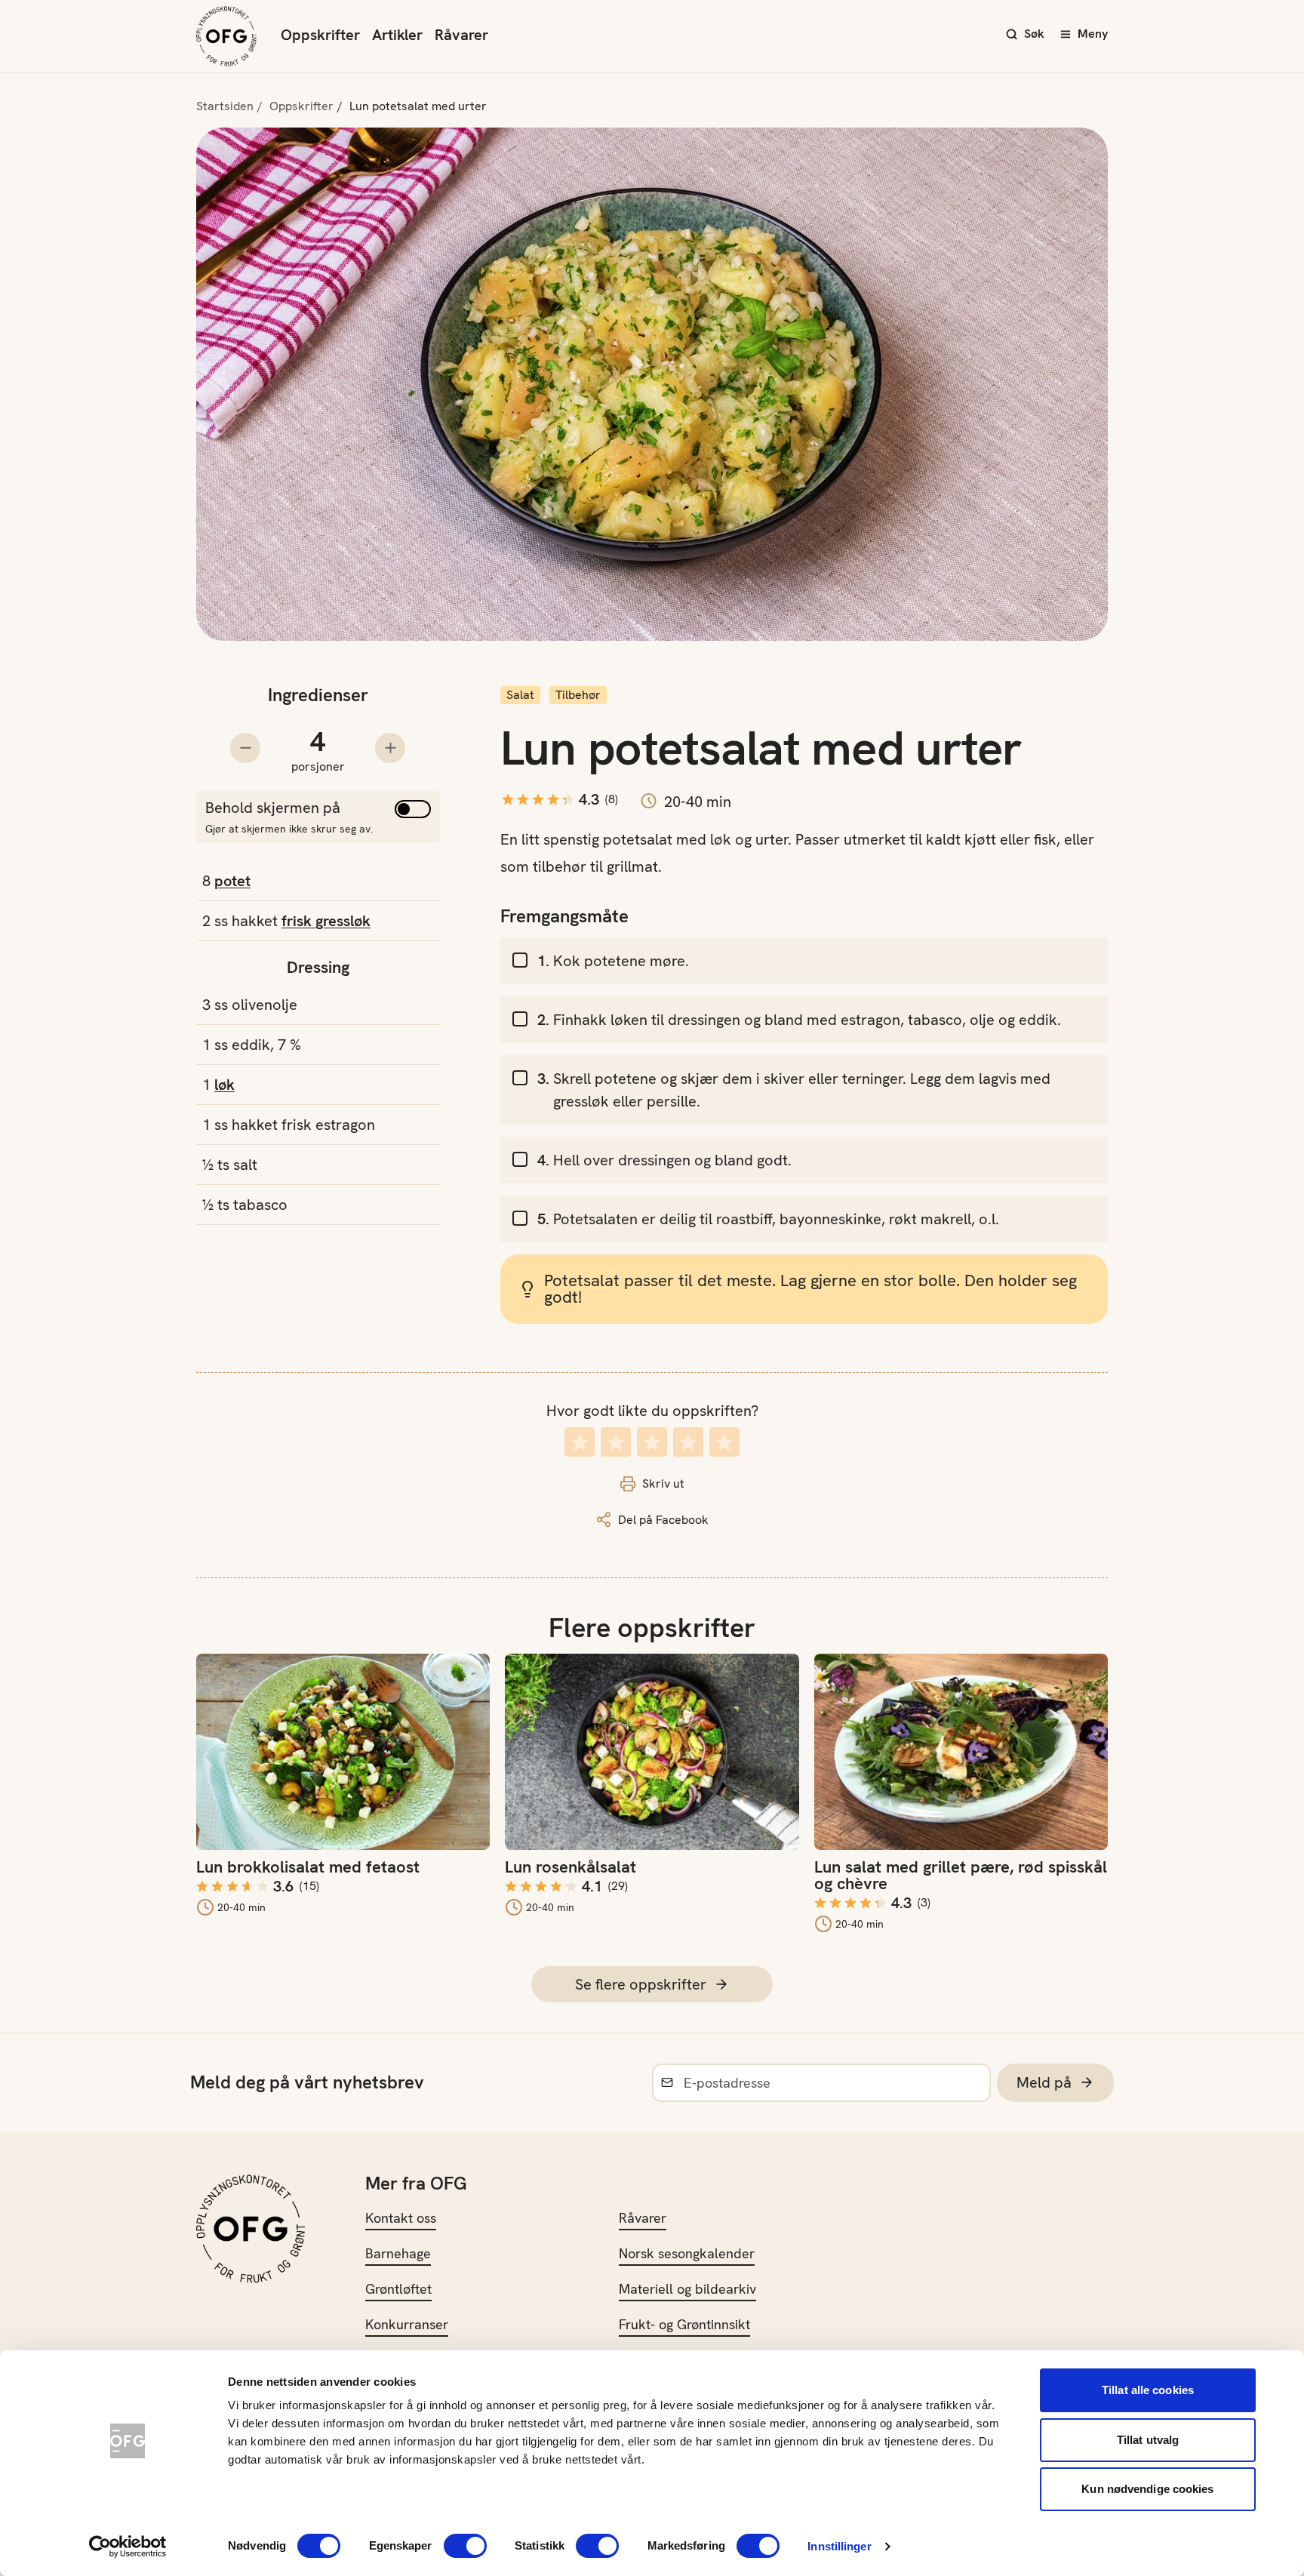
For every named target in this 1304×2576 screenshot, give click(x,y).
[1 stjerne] (580, 1442)
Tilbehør (578, 695)
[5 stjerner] (724, 1442)
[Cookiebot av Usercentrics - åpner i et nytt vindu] (128, 2547)
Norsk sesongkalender (687, 2253)
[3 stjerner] (652, 1442)
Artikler (397, 35)
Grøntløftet (398, 2289)
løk (225, 1085)
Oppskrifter (320, 35)
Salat (520, 695)
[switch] (465, 2546)
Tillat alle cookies (1148, 2390)
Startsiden (225, 106)
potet (232, 881)
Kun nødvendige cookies (1147, 2489)
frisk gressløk (326, 921)
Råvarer (461, 35)
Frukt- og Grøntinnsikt (684, 2324)
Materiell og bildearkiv (687, 2289)
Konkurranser (407, 2324)
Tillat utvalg (1148, 2440)
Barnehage (398, 2253)
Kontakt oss (401, 2218)
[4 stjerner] (688, 1442)
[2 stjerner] (616, 1442)
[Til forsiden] (226, 36)
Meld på (1044, 2082)
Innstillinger (839, 2546)
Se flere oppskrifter (641, 1984)
